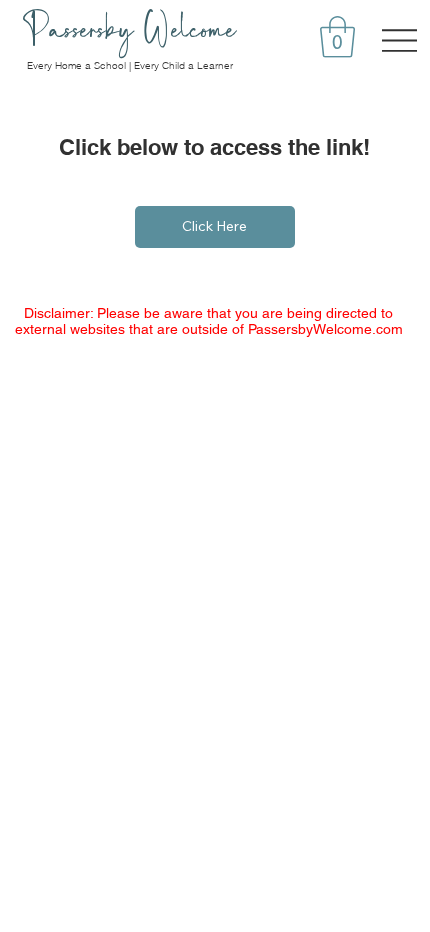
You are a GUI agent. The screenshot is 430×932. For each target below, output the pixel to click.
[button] (337, 37)
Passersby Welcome (129, 29)
